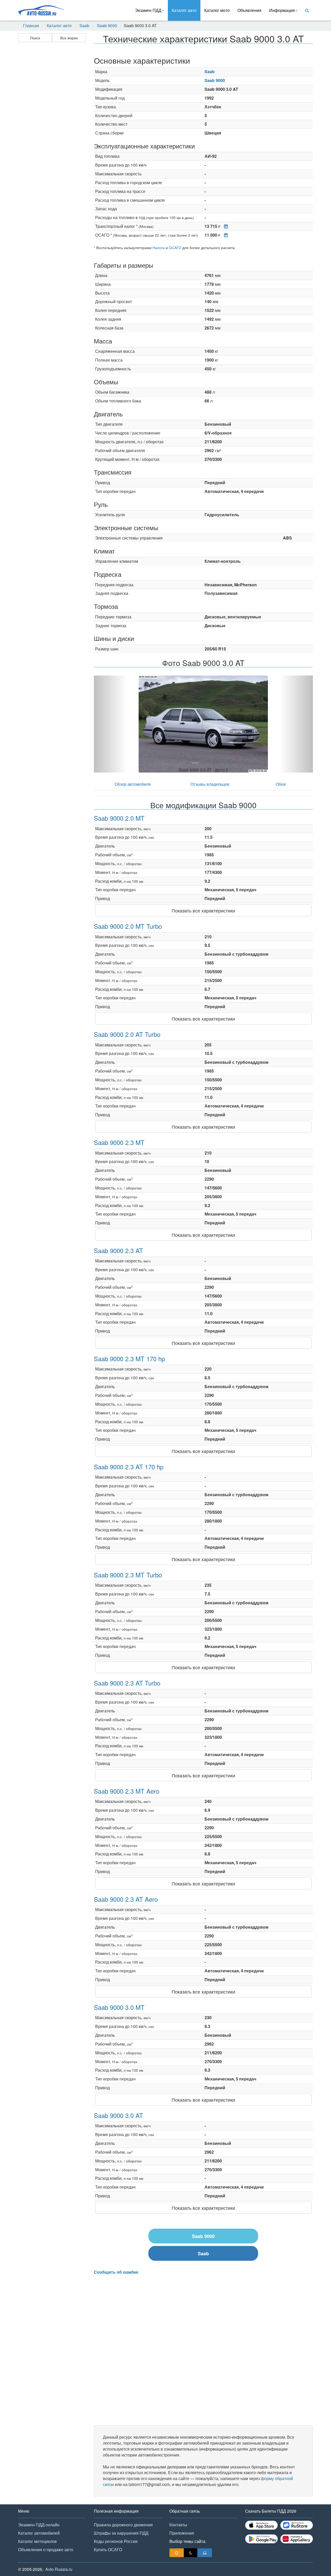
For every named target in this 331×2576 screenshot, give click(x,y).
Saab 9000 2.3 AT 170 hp (129, 1467)
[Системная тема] (205, 2553)
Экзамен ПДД (148, 10)
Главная (31, 26)
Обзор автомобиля (133, 784)
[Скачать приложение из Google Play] (261, 2539)
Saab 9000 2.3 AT (118, 1250)
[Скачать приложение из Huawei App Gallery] (297, 2539)
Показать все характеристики (203, 910)
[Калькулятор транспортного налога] (225, 226)
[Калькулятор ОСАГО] (225, 235)
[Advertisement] (52, 126)
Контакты (178, 2525)
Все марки (69, 38)
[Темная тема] (191, 2553)
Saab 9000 (107, 26)
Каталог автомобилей (39, 2533)
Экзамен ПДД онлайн (39, 2525)
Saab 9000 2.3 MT (119, 1142)
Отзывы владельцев (210, 784)
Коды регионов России (116, 2541)
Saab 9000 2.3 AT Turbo (127, 1683)
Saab (84, 26)
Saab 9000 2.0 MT (119, 818)
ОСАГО (175, 248)
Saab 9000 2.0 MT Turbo (128, 926)
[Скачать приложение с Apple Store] (261, 2525)
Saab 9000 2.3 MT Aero (127, 1791)
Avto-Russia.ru (59, 2569)
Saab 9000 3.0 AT (118, 2115)
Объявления (249, 10)
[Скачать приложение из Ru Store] (297, 2525)
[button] (110, 724)
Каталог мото (217, 10)
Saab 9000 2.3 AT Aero (126, 1899)
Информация (282, 10)
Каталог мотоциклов (37, 2541)
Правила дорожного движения (123, 2525)
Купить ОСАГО (108, 2549)
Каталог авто (184, 10)
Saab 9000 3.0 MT (119, 2007)
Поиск (35, 38)
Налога (159, 248)
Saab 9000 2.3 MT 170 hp (129, 1358)
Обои (281, 784)
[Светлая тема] (177, 2553)
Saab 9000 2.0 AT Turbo (127, 1034)
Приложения (182, 2533)
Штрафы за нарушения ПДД (121, 2533)
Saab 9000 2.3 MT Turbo (128, 1575)
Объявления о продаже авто (46, 2549)
